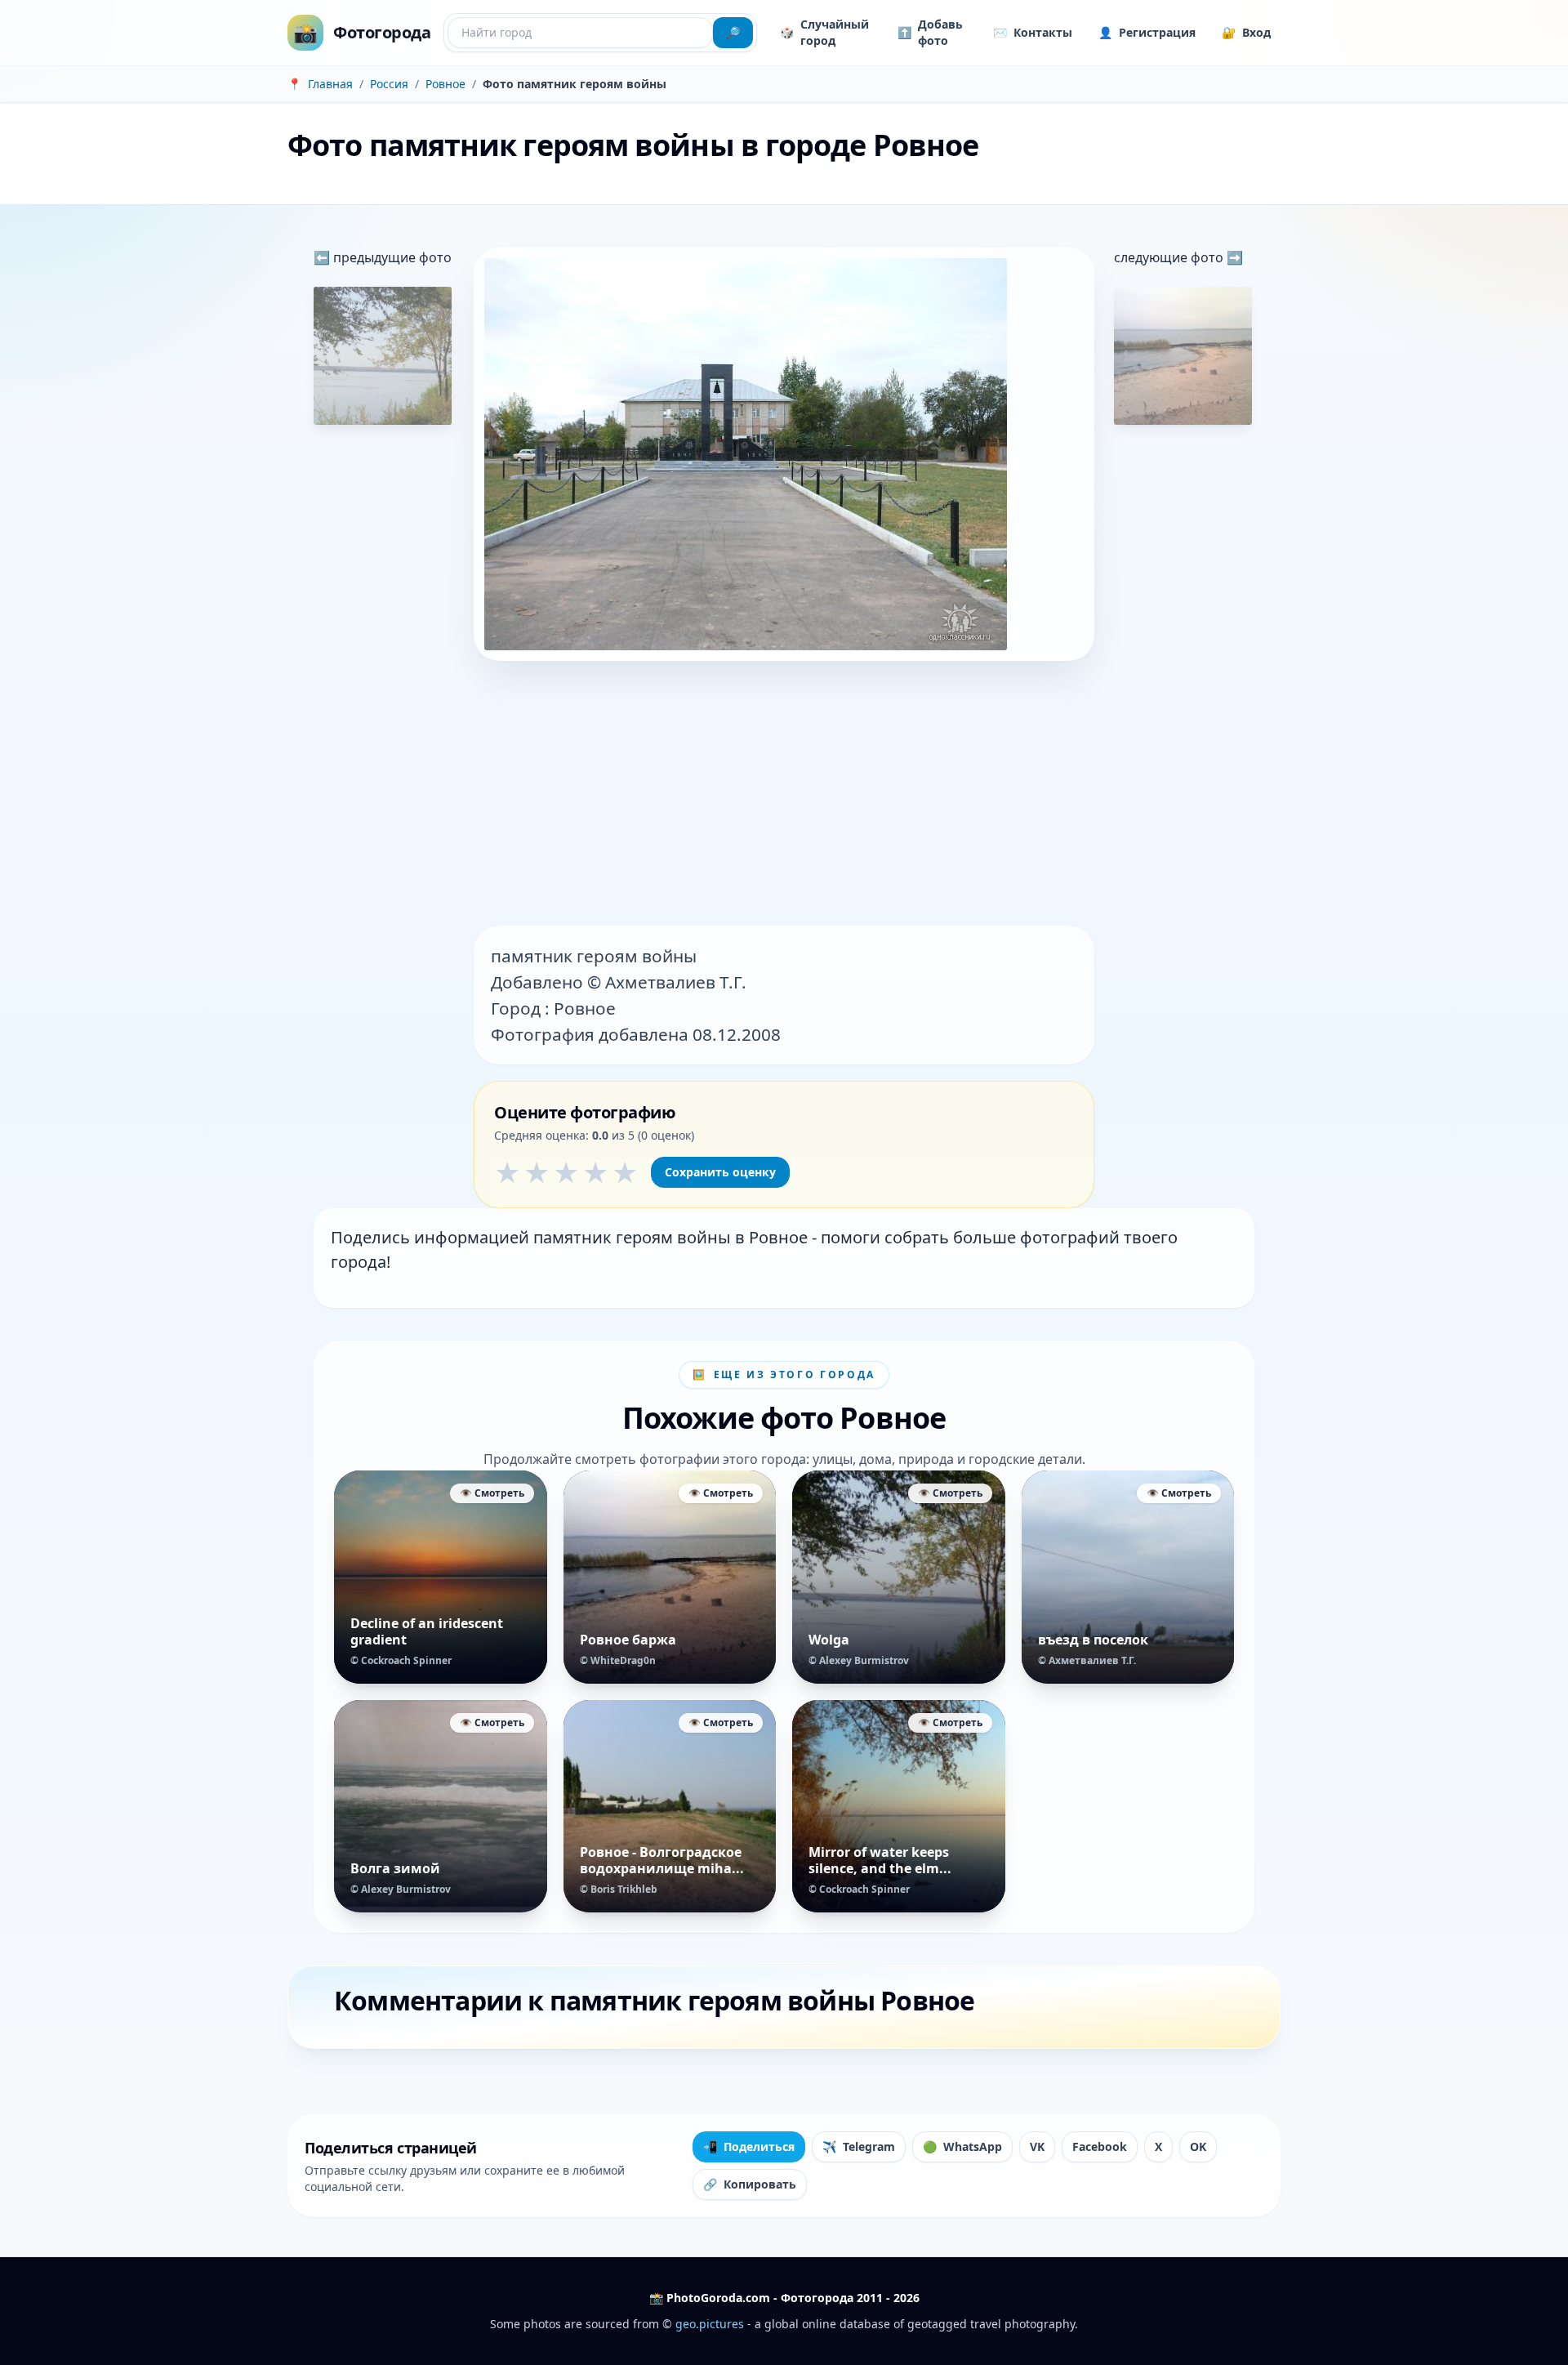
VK (1037, 2146)
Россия (389, 84)
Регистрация (1147, 32)
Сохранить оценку (720, 1172)
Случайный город (824, 32)
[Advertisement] (784, 795)
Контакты (1033, 32)
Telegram (859, 2146)
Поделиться (749, 2146)
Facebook (1100, 2146)
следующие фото (1170, 257)
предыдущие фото (391, 257)
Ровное (445, 84)
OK (1198, 2146)
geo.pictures (710, 2324)
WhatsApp (962, 2146)
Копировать (750, 2184)
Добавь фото (930, 32)
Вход (1246, 32)
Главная (330, 84)
